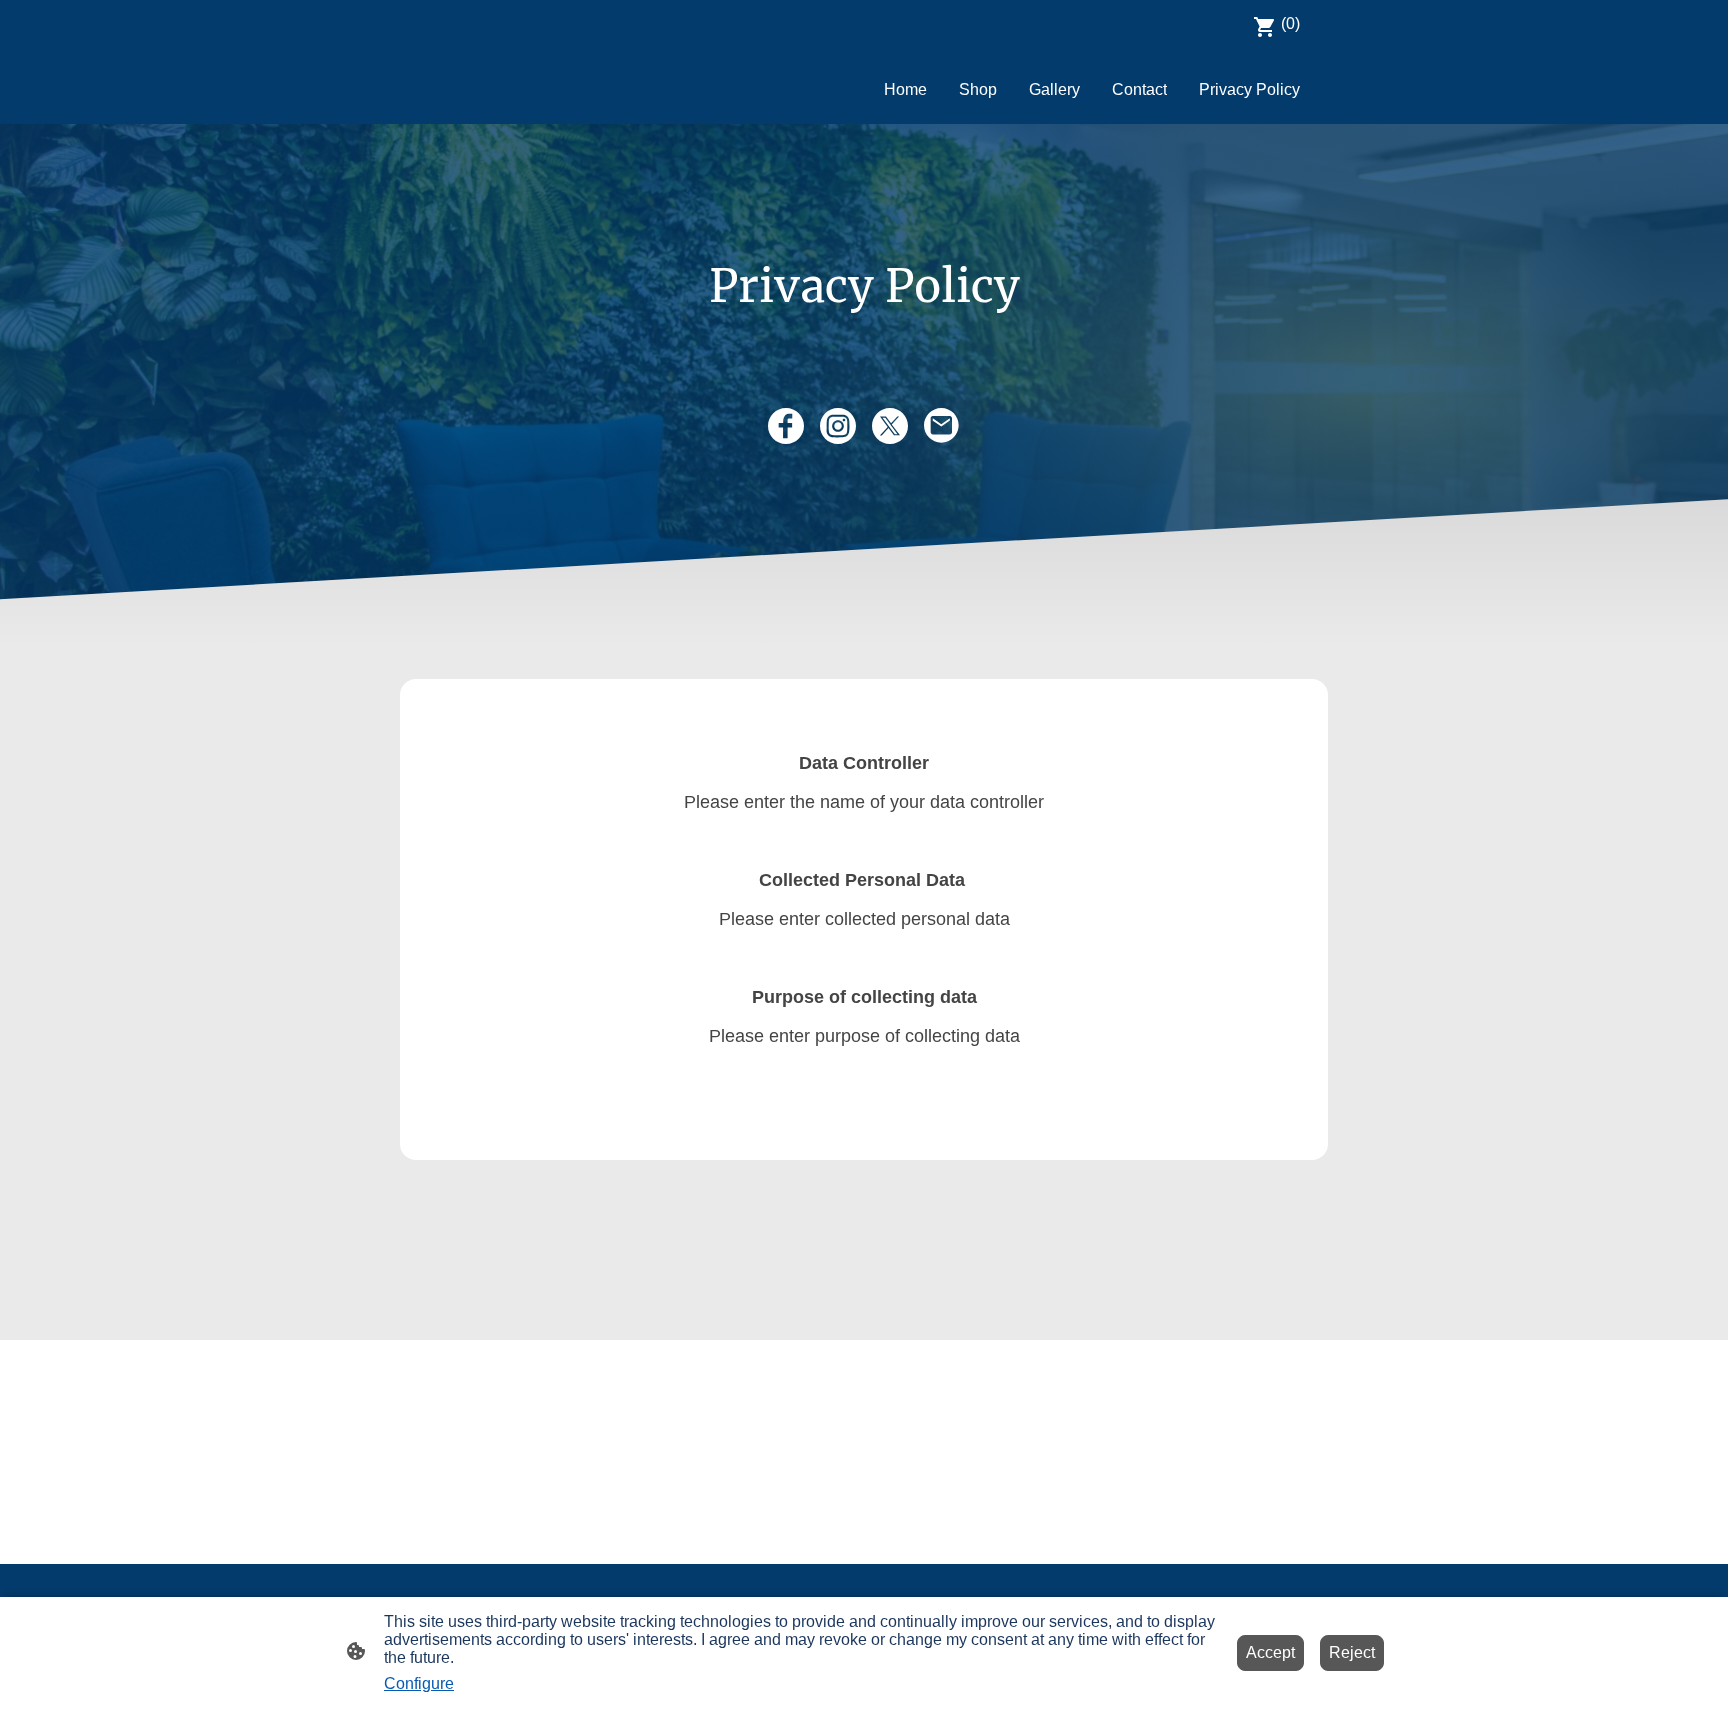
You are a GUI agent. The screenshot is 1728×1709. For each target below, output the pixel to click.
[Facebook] (786, 426)
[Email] (942, 426)
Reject (1352, 1652)
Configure (419, 1683)
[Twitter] (890, 426)
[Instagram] (838, 426)
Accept (1270, 1652)
